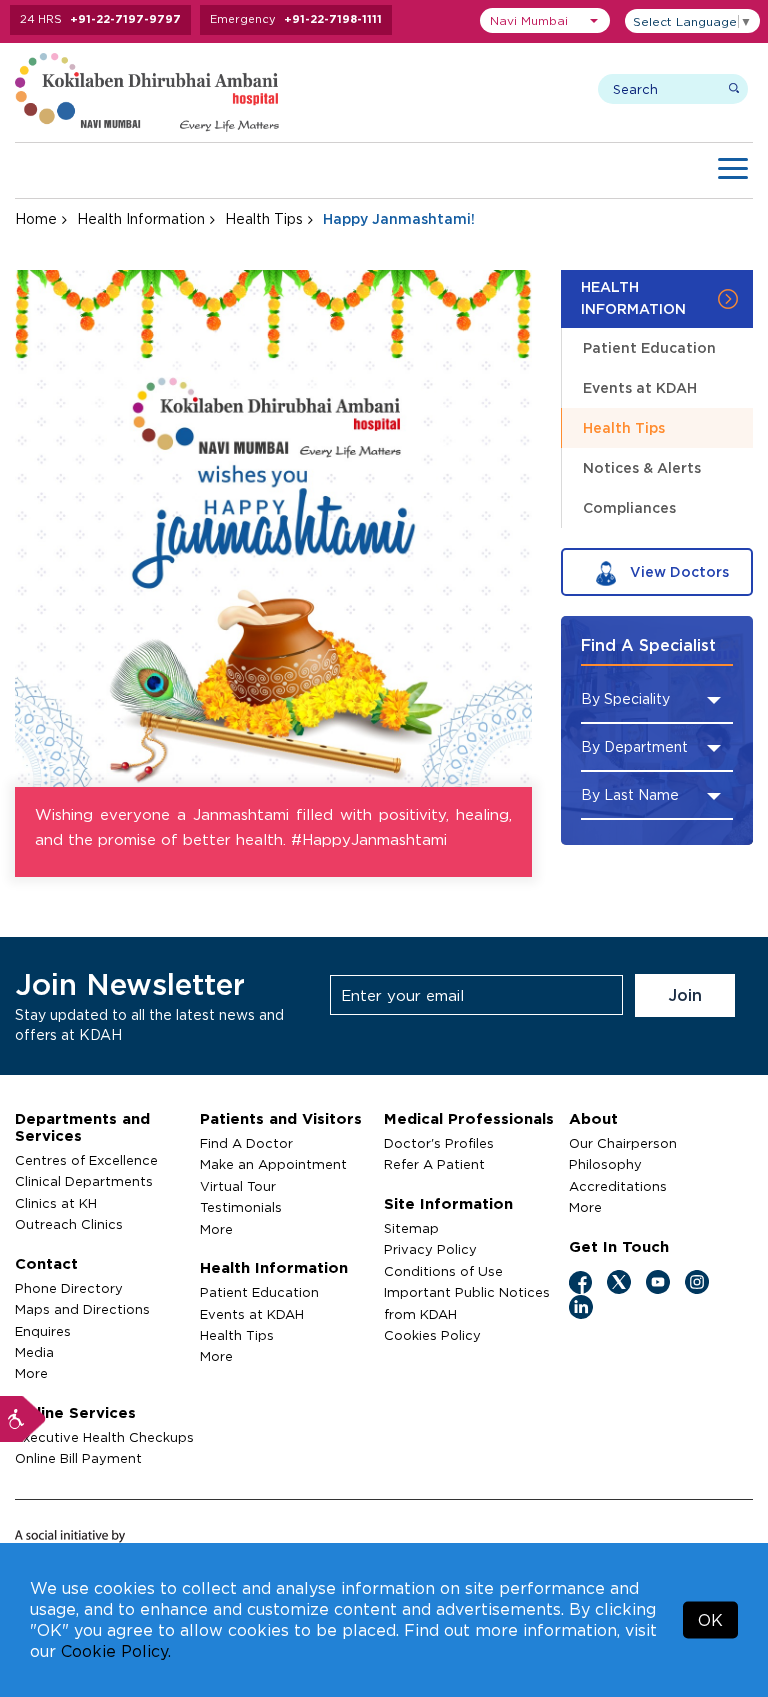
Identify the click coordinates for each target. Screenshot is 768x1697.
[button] (545, 20)
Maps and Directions (82, 1309)
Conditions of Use (443, 1271)
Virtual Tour (238, 1186)
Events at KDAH (640, 387)
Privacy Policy (430, 1249)
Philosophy (605, 1164)
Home (36, 218)
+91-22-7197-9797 (125, 19)
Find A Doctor (246, 1143)
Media (34, 1352)
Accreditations (618, 1186)
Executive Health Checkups (104, 1437)
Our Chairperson (623, 1143)
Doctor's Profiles (439, 1143)
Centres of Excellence (86, 1160)
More (31, 1373)
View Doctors (677, 571)
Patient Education (649, 347)
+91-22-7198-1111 (333, 19)
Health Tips (264, 218)
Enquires (43, 1331)
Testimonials (241, 1207)
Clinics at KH (56, 1203)
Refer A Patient (434, 1164)
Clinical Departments (84, 1181)
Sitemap (411, 1228)
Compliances (629, 507)
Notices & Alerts (642, 467)
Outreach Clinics (69, 1224)
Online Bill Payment (78, 1458)
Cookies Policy (432, 1335)
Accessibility (23, 1419)
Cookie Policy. (116, 1651)
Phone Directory (69, 1288)
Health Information (141, 218)
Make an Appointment (273, 1164)
